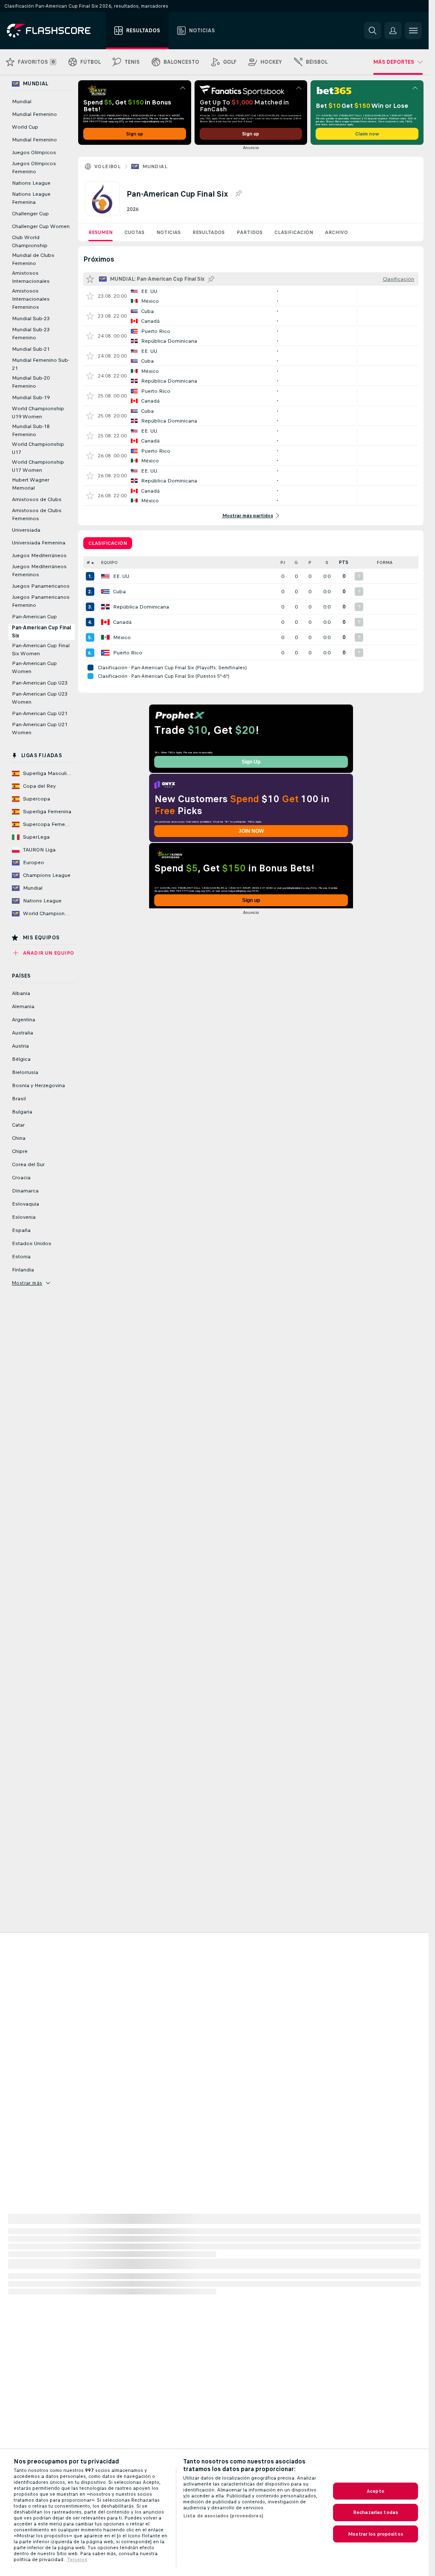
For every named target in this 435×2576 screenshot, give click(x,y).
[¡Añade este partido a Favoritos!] (90, 296)
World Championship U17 (38, 448)
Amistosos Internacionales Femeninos (31, 299)
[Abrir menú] (413, 31)
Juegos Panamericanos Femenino (41, 601)
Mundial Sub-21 (31, 349)
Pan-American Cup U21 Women (40, 729)
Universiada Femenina (39, 543)
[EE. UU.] (105, 576)
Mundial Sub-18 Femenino (31, 430)
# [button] (88, 562)
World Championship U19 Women (38, 413)
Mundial (155, 166)
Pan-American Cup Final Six (41, 632)
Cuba (119, 592)
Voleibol (107, 166)
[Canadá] (105, 622)
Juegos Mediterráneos (39, 555)
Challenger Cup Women (41, 226)
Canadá (122, 622)
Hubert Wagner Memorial (31, 484)
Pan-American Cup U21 (40, 713)
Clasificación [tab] (108, 543)
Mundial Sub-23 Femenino (31, 334)
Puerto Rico (128, 653)
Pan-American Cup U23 (40, 683)
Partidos (250, 232)
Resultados (209, 232)
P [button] (310, 562)
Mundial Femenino (34, 114)
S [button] (327, 562)
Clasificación (294, 232)
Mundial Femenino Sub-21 (41, 364)
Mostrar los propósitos (376, 2534)
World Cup (25, 127)
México (122, 637)
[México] (105, 637)
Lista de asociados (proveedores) (223, 2516)
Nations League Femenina (31, 198)
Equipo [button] (109, 562)
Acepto (376, 2491)
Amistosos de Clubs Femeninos (37, 514)
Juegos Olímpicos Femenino (34, 168)
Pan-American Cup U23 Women (40, 698)
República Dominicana (141, 607)
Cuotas (134, 232)
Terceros (77, 2559)
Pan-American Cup (34, 617)
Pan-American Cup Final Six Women (41, 650)
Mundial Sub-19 (31, 397)
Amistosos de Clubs (37, 499)
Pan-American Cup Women (34, 667)
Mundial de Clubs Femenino (33, 259)
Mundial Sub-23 (31, 318)
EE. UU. (121, 576)
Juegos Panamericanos (41, 586)
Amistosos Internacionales (31, 277)
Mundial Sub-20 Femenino (31, 382)
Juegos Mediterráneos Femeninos (39, 571)
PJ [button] (283, 562)
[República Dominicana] (105, 607)
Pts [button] (344, 562)
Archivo (336, 232)
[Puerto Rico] (105, 653)
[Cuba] (105, 592)
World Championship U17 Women (38, 466)
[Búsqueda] (373, 31)
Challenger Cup (30, 214)
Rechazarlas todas (376, 2512)
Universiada (26, 530)
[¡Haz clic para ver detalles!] (251, 296)
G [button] (296, 562)
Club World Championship (30, 241)
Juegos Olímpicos (34, 152)
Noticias (168, 232)
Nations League (31, 183)
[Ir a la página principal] (55, 31)
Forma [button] (385, 562)
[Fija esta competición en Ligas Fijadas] (238, 194)
